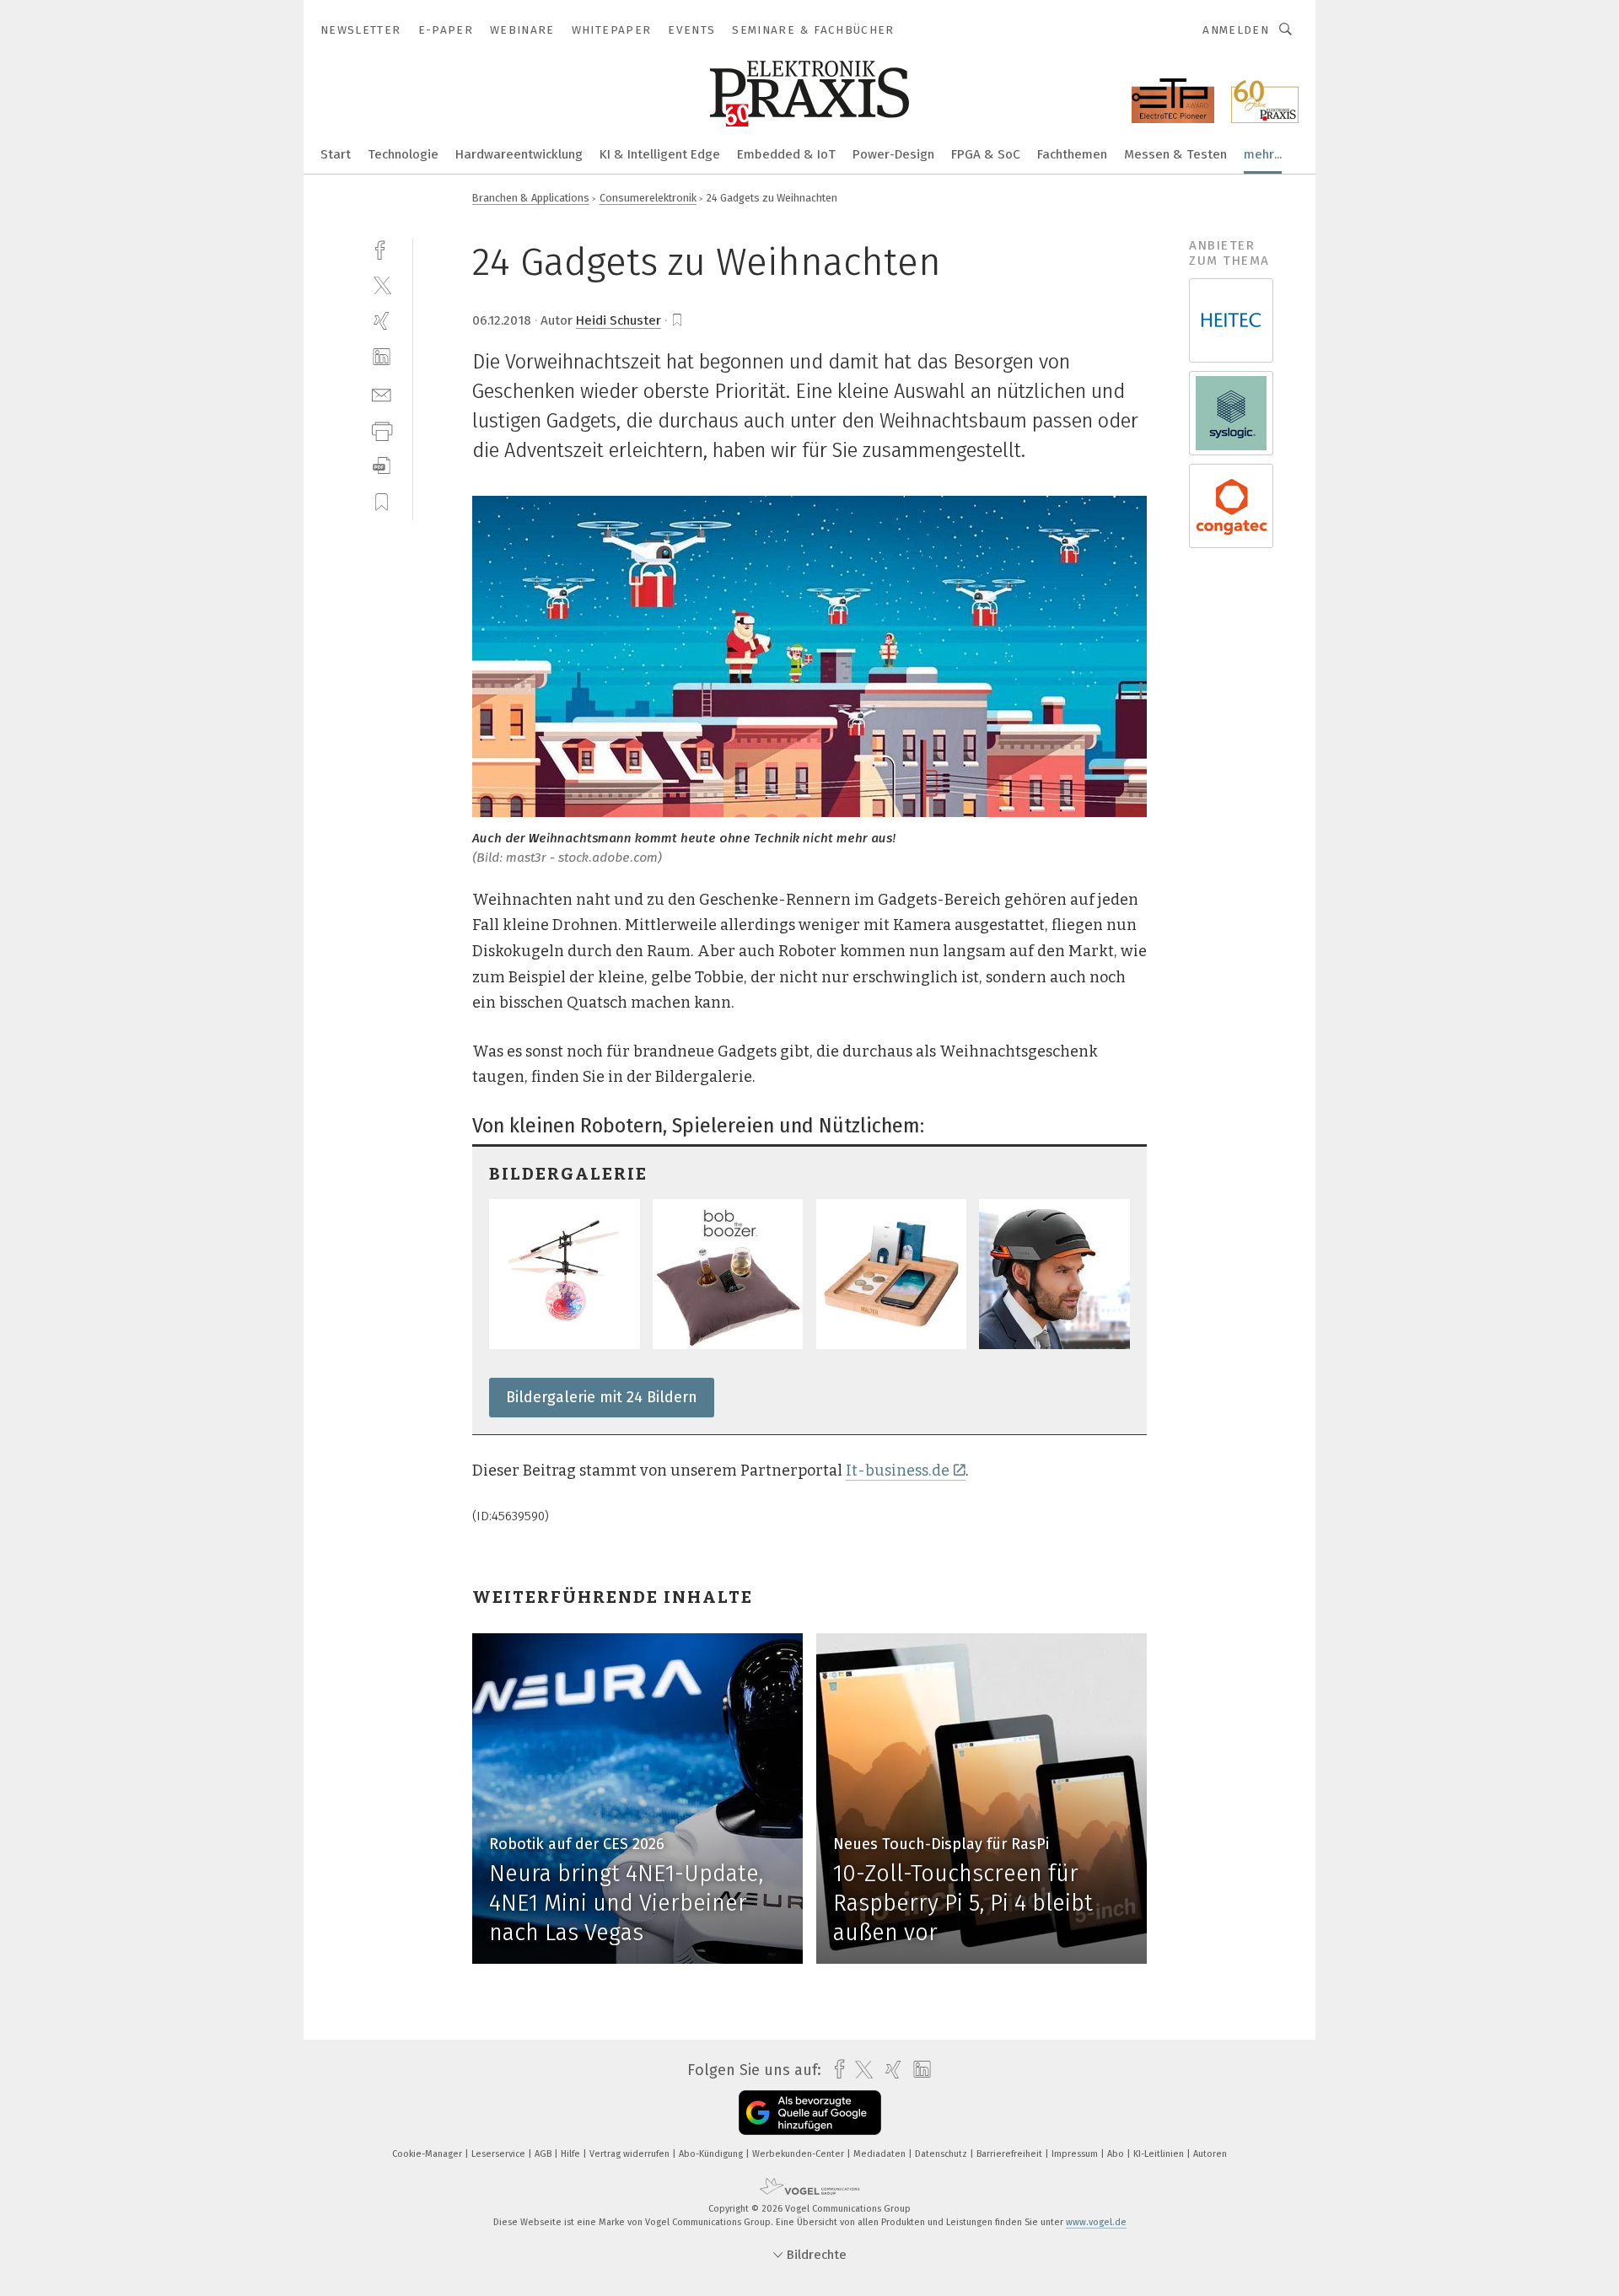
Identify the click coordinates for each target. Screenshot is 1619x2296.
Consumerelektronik (648, 198)
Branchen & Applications (531, 198)
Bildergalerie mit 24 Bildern (602, 1397)
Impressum (1076, 2154)
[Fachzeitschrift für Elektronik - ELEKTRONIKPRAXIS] (336, 153)
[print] (382, 430)
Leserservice (500, 2154)
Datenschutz (942, 2154)
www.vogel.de (1096, 2222)
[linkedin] (382, 357)
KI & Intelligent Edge (660, 154)
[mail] (382, 393)
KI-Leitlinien (1160, 2154)
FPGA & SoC (986, 154)
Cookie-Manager (428, 2154)
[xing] (382, 321)
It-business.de (898, 1471)
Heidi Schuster (619, 320)
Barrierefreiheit (1011, 2154)
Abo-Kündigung (712, 2154)
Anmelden (1236, 30)
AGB (544, 2154)
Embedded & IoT (786, 154)
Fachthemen (1072, 154)
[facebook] (382, 248)
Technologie (403, 154)
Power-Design (893, 154)
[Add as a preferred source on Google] (810, 2113)
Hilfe (572, 2154)
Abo (1117, 2154)
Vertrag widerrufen (631, 2154)
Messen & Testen (1175, 154)
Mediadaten (881, 2154)
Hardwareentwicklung (519, 154)
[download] (382, 466)
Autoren (1210, 2154)
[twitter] (382, 285)
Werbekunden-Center (799, 2154)
